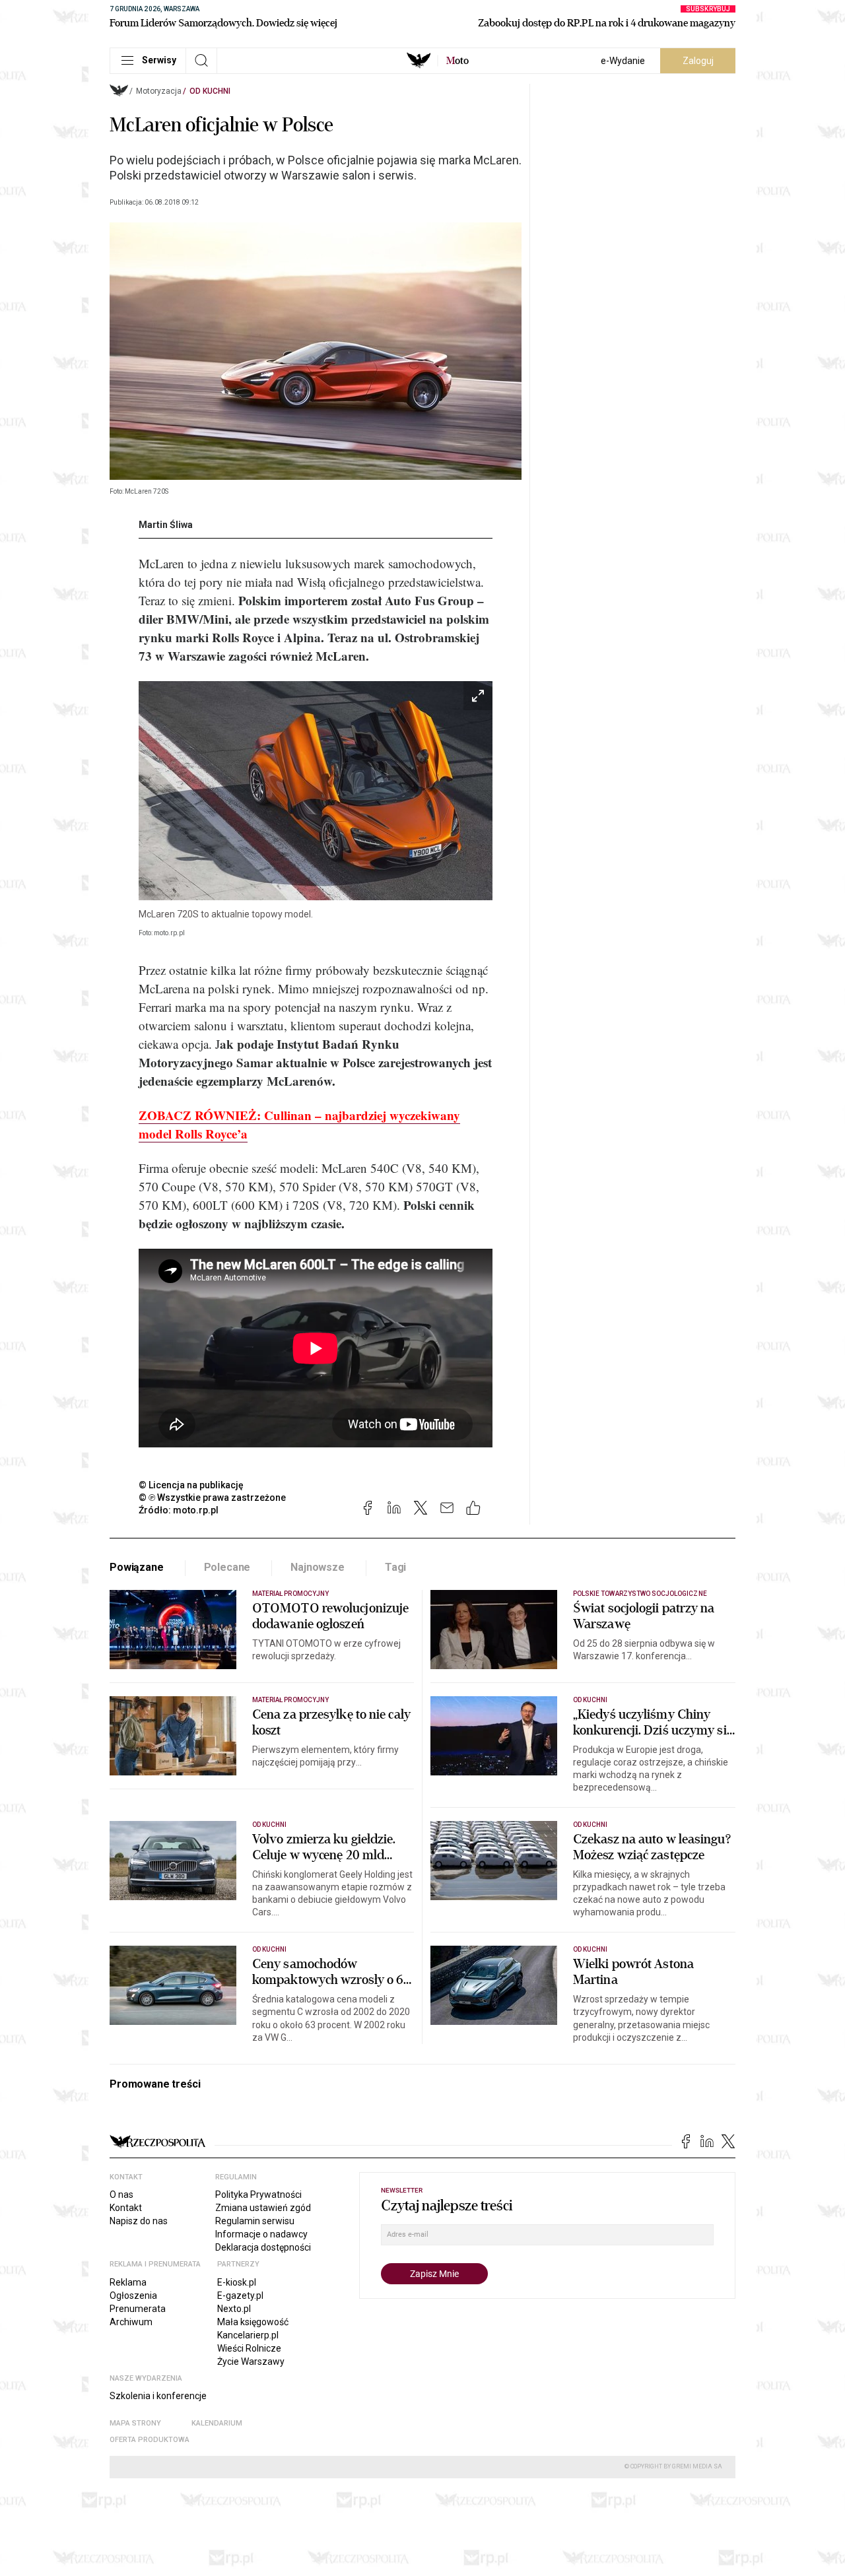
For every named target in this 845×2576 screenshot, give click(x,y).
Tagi (395, 1567)
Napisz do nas (139, 2221)
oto (457, 61)
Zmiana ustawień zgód (263, 2208)
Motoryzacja (159, 91)
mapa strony (135, 2423)
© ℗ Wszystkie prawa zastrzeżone (212, 1498)
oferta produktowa (150, 2440)
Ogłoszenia (133, 2295)
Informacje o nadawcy (261, 2234)
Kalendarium (217, 2423)
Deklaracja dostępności (263, 2247)
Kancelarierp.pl (248, 2335)
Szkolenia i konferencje (158, 2396)
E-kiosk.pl (237, 2282)
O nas (121, 2195)
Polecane (227, 1567)
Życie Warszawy (251, 2361)
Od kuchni (210, 91)
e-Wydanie (623, 61)
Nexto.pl (234, 2309)
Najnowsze (318, 1567)
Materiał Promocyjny (290, 1594)
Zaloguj (698, 61)
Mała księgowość (253, 2322)
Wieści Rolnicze (249, 2348)
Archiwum (131, 2322)
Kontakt (126, 2208)
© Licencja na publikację (191, 1485)
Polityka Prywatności (258, 2195)
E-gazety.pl (240, 2295)
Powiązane (137, 1567)
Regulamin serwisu (255, 2221)
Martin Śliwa (166, 525)
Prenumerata (138, 2309)
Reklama (128, 2282)
